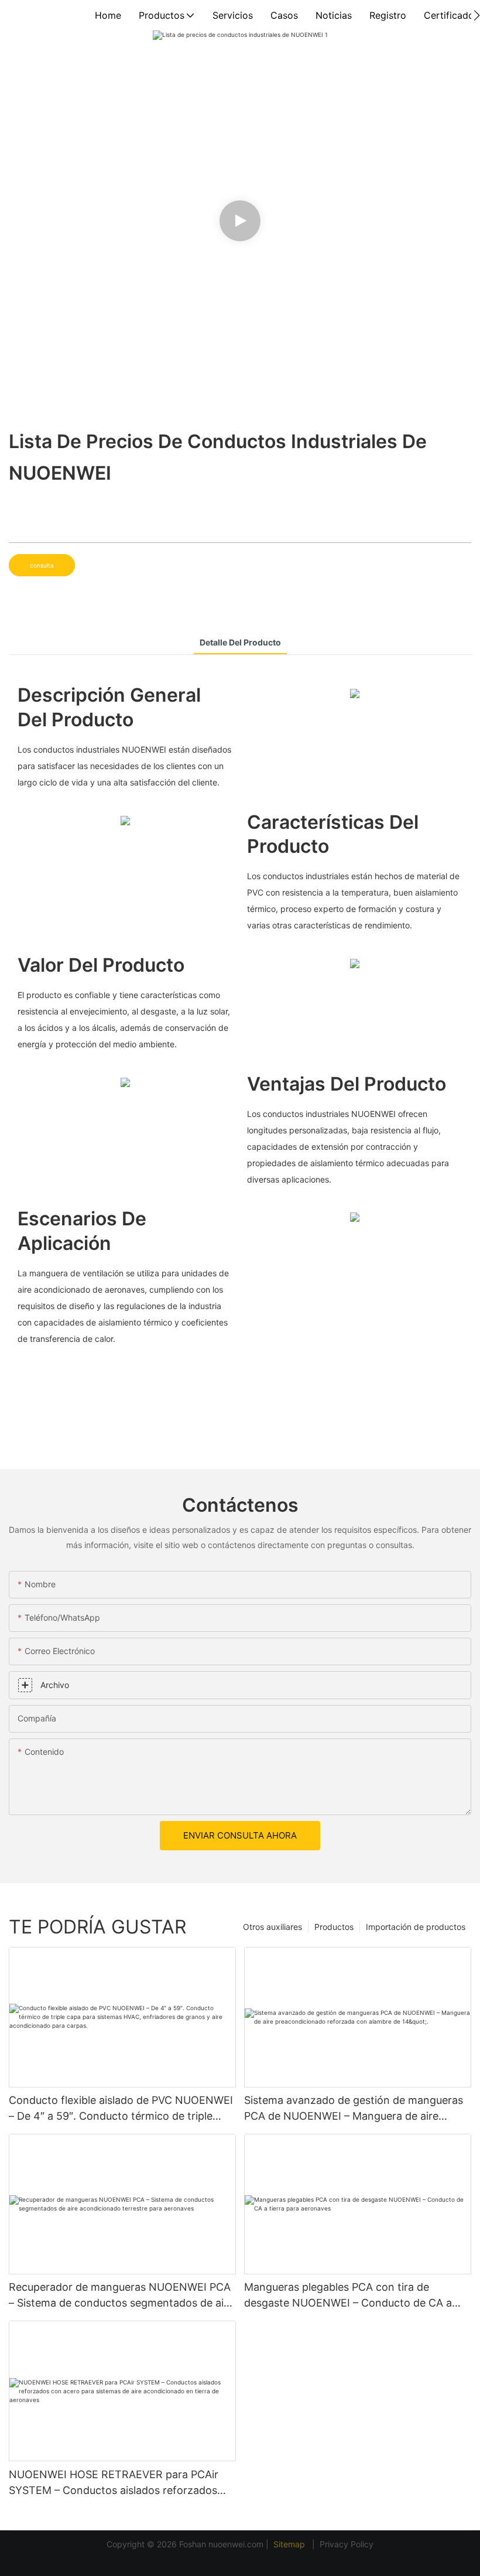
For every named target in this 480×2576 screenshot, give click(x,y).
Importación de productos (416, 1927)
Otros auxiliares (272, 1927)
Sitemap (290, 2544)
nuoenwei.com (236, 2544)
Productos (334, 1927)
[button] (477, 15)
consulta (42, 565)
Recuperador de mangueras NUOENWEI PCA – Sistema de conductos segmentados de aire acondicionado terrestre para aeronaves (121, 2296)
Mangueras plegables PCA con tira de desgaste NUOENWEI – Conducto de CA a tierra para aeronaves (348, 2296)
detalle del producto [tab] (240, 642)
